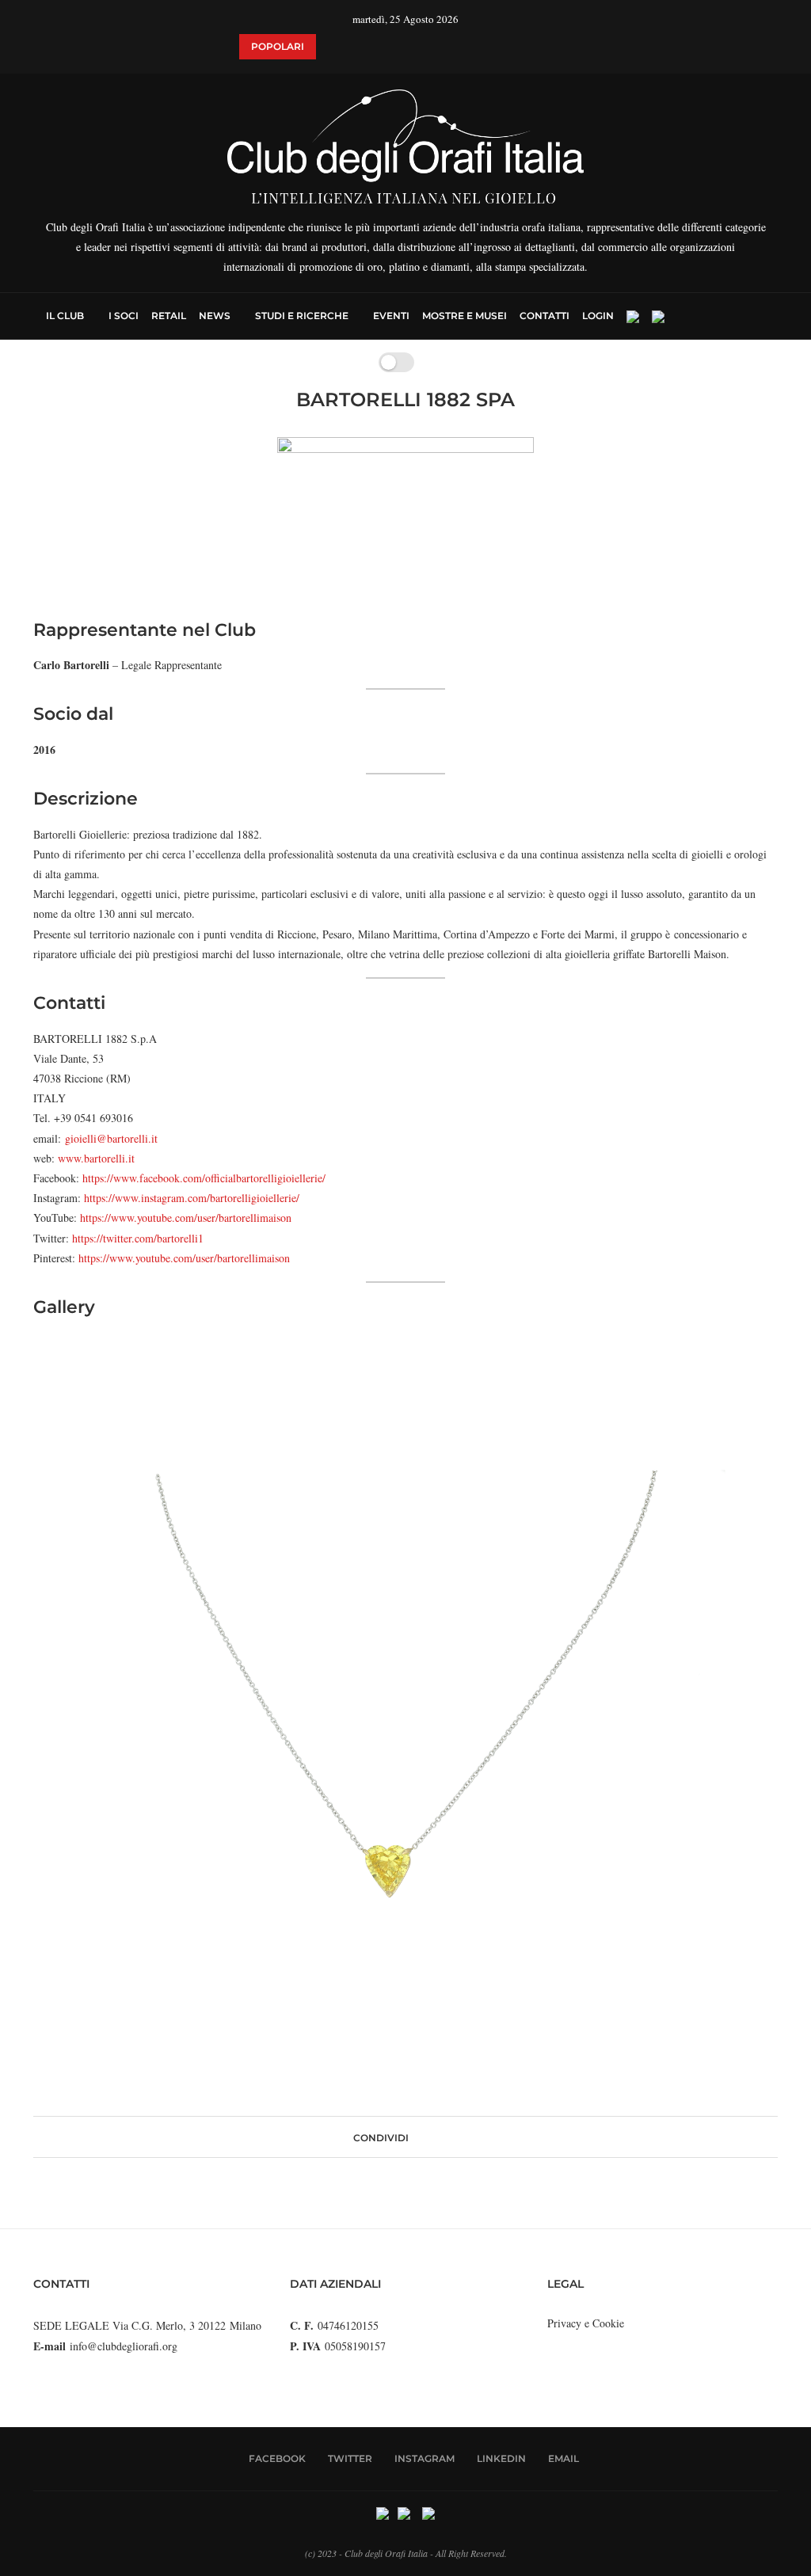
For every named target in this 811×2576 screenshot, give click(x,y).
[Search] (757, 316)
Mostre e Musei (465, 316)
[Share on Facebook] (415, 2137)
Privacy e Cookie (586, 2323)
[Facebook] (693, 316)
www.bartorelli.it (96, 1158)
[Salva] (434, 362)
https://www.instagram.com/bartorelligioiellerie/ (192, 1198)
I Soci (124, 316)
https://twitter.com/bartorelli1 (138, 1238)
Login (598, 316)
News (215, 316)
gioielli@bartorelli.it (111, 1138)
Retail (169, 316)
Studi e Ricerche (302, 316)
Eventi (391, 316)
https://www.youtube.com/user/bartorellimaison (186, 1218)
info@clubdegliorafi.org (124, 2346)
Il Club (65, 316)
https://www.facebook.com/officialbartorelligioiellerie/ (204, 1178)
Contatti (544, 316)
